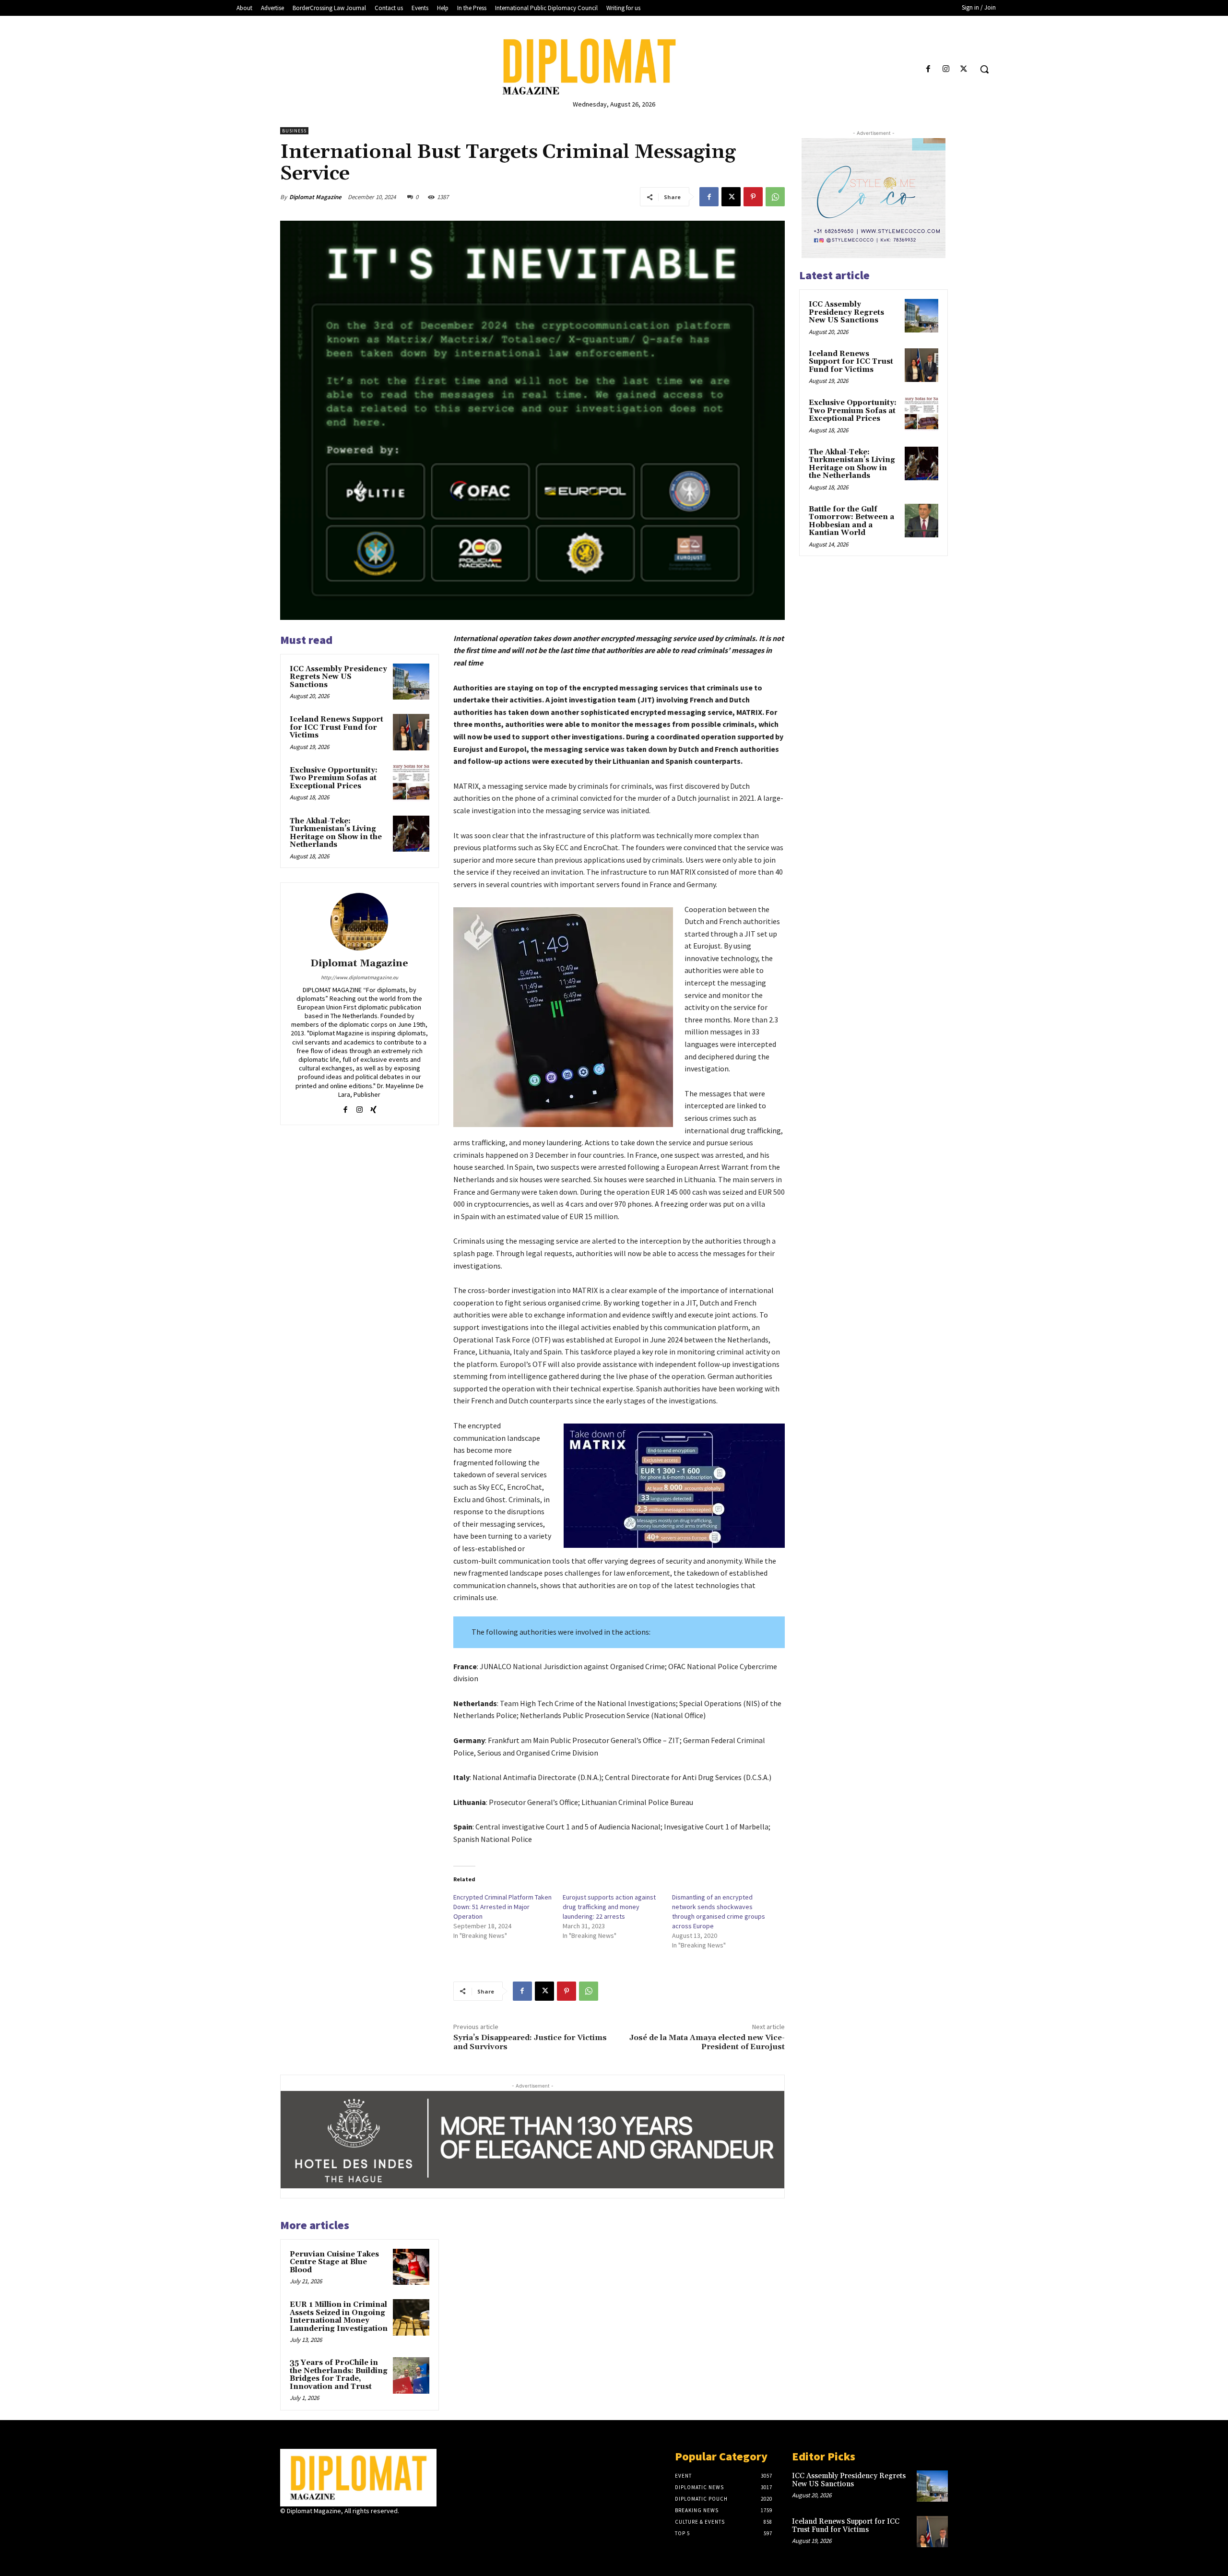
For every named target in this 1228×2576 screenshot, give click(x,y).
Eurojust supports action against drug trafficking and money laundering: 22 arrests (609, 1907)
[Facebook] (928, 69)
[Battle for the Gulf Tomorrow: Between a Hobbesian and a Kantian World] (921, 521)
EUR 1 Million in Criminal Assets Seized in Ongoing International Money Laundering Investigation (339, 2317)
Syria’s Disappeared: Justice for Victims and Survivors (530, 2042)
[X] (964, 69)
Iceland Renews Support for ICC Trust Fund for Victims (337, 727)
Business (294, 131)
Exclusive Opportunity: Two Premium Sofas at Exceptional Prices (334, 778)
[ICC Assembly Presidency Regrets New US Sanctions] (411, 682)
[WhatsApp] (775, 197)
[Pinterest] (753, 197)
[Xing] (373, 1108)
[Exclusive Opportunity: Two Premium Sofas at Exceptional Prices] (411, 783)
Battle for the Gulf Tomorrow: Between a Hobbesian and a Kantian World (851, 521)
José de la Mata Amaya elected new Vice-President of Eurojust (707, 2042)
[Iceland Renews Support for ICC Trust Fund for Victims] (411, 732)
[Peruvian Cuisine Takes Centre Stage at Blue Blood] (411, 2267)
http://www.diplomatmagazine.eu (360, 977)
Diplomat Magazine (315, 197)
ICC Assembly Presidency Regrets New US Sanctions (338, 677)
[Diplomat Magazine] (614, 67)
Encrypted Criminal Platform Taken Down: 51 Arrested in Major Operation (502, 1907)
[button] (984, 69)
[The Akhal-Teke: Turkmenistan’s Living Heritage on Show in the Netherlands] (411, 834)
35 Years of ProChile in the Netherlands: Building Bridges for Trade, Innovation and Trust (339, 2375)
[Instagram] (946, 69)
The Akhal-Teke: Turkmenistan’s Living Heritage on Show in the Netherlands (336, 833)
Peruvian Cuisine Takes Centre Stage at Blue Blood (334, 2262)
